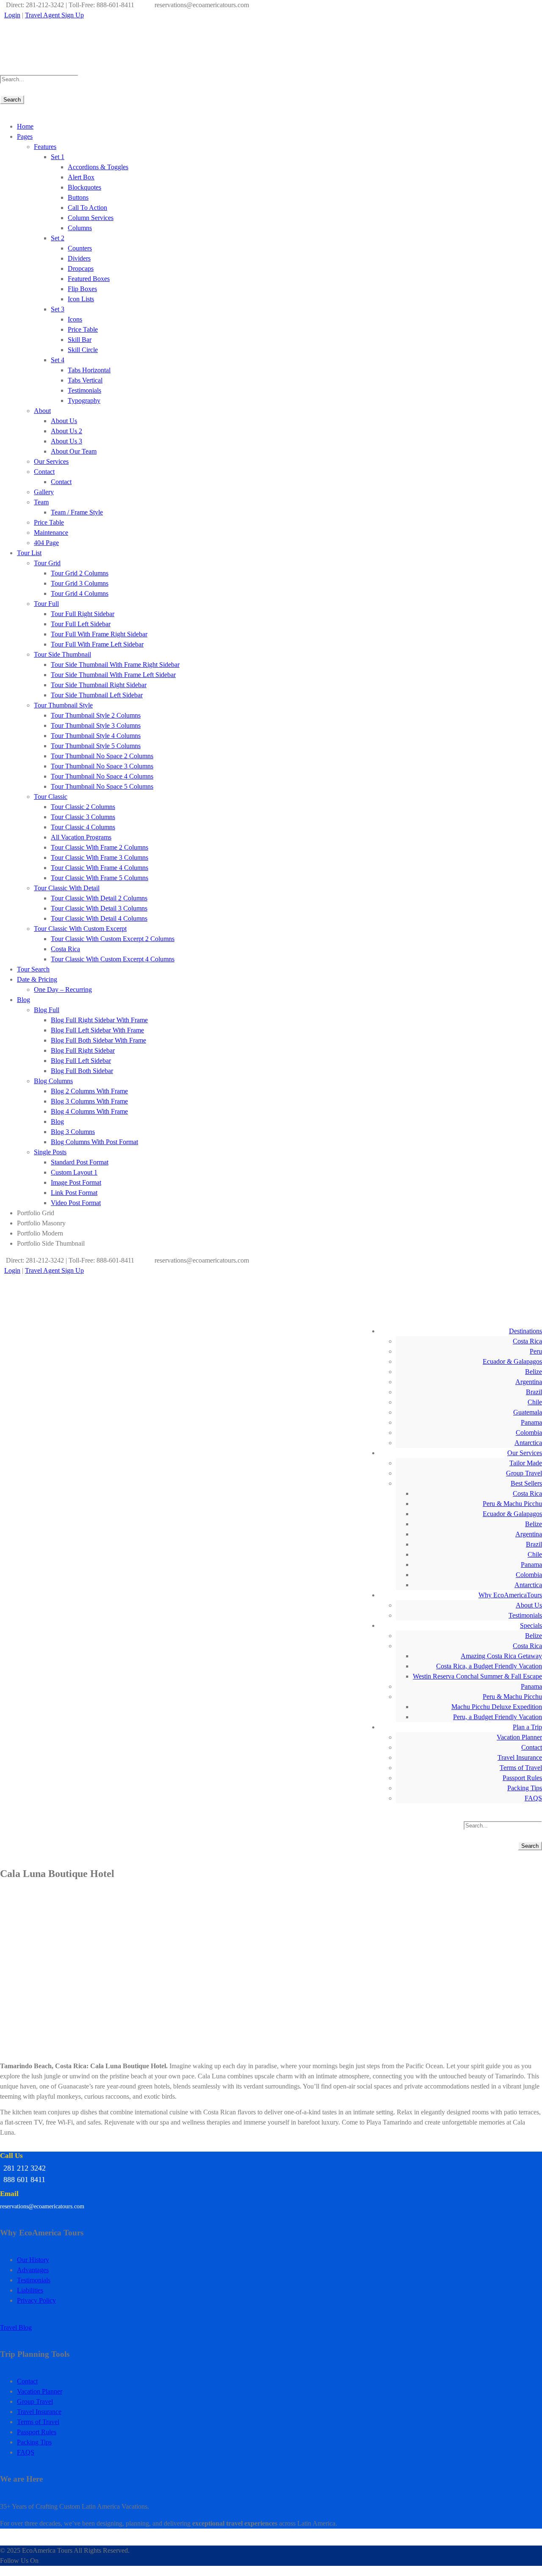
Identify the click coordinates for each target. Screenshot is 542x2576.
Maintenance (51, 533)
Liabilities (30, 2290)
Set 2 (58, 238)
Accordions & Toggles (98, 167)
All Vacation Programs (81, 837)
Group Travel (524, 1473)
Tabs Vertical (85, 380)
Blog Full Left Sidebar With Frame (97, 1030)
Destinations (525, 1331)
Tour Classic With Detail (67, 888)
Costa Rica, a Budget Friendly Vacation (489, 1666)
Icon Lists (81, 299)
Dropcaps (81, 268)
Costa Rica (65, 949)
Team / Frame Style (77, 512)
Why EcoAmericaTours (510, 1595)
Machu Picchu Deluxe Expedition (497, 1707)
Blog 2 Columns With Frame (89, 1091)
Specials (531, 1625)
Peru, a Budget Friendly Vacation (498, 1717)
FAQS (533, 1798)
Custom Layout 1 (74, 1172)
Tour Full (46, 604)
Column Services (91, 218)
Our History (33, 2260)
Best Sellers (526, 1483)
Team (41, 502)
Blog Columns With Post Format (94, 1142)
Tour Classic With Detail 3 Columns (99, 908)
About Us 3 (66, 441)
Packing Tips (525, 1788)
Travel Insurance (520, 1757)
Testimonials (84, 390)
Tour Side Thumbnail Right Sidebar (99, 685)
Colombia (529, 1432)
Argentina (529, 1382)
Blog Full (47, 1010)
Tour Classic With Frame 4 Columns (100, 868)
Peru (536, 1351)
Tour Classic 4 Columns (83, 827)
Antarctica (528, 1443)
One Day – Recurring (63, 989)
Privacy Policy (36, 2300)
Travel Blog (16, 2327)
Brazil (534, 1392)
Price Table (83, 329)
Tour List (29, 553)
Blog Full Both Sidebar (82, 1071)
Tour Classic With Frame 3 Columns (100, 857)
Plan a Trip (527, 1727)
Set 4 (58, 360)
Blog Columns (53, 1081)
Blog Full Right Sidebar (83, 1050)
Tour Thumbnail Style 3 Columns (96, 725)
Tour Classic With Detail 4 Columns (99, 918)
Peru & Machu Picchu (512, 1504)
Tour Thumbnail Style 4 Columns (96, 736)
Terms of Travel (521, 1768)
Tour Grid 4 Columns (80, 593)
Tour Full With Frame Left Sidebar (97, 644)
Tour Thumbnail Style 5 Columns (96, 746)
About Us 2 (66, 431)
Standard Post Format (80, 1162)
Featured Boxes (89, 279)
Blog (24, 1000)
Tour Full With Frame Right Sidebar (99, 634)
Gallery (44, 492)
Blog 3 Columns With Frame (89, 1101)
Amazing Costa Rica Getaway (501, 1656)
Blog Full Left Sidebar (81, 1061)
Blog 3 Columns (73, 1132)
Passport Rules (522, 1778)
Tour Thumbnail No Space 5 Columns (102, 786)
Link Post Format (74, 1193)
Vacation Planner (519, 1737)
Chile (535, 1402)
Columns (80, 228)
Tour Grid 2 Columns (80, 573)
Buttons (78, 197)
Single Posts (50, 1152)
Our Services (51, 461)
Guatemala (528, 1412)
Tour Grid (47, 563)
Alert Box (81, 177)
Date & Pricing (37, 979)
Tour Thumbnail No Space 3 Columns (102, 766)
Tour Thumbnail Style (63, 705)
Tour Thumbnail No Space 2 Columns (102, 756)
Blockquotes (84, 187)
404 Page (46, 543)
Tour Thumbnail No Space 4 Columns (102, 776)
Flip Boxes (82, 289)
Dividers (79, 258)
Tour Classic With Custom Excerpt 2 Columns (113, 939)
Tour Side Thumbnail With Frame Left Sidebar (113, 675)
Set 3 (58, 309)
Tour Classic (51, 797)
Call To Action (87, 208)
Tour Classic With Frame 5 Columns (100, 878)
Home (25, 126)
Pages (25, 136)
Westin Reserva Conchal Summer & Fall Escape (477, 1676)
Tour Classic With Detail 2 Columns (99, 898)
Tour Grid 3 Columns (80, 583)
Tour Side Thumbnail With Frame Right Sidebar (115, 665)
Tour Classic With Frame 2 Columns (100, 847)
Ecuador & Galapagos (512, 1361)
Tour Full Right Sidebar (83, 614)
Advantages (33, 2270)
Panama (531, 1422)
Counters (80, 248)
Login (12, 15)
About (42, 411)
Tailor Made (526, 1463)
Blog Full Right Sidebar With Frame (99, 1020)
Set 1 (58, 157)
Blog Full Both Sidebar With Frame (98, 1040)
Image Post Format (76, 1182)
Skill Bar (80, 340)
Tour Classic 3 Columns (83, 817)
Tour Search (33, 969)
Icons (75, 319)
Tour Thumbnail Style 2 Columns (96, 715)
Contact (44, 472)
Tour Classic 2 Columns (83, 807)
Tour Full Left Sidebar (81, 624)
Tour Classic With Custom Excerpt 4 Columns (113, 959)
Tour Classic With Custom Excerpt (80, 929)
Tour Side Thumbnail (62, 654)
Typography (84, 400)
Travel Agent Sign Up (54, 15)
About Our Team (74, 451)
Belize (534, 1372)
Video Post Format (76, 1203)
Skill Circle (83, 350)
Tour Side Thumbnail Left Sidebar (97, 695)
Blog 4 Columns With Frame (89, 1111)
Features (45, 147)
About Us (64, 421)
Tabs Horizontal (89, 370)
